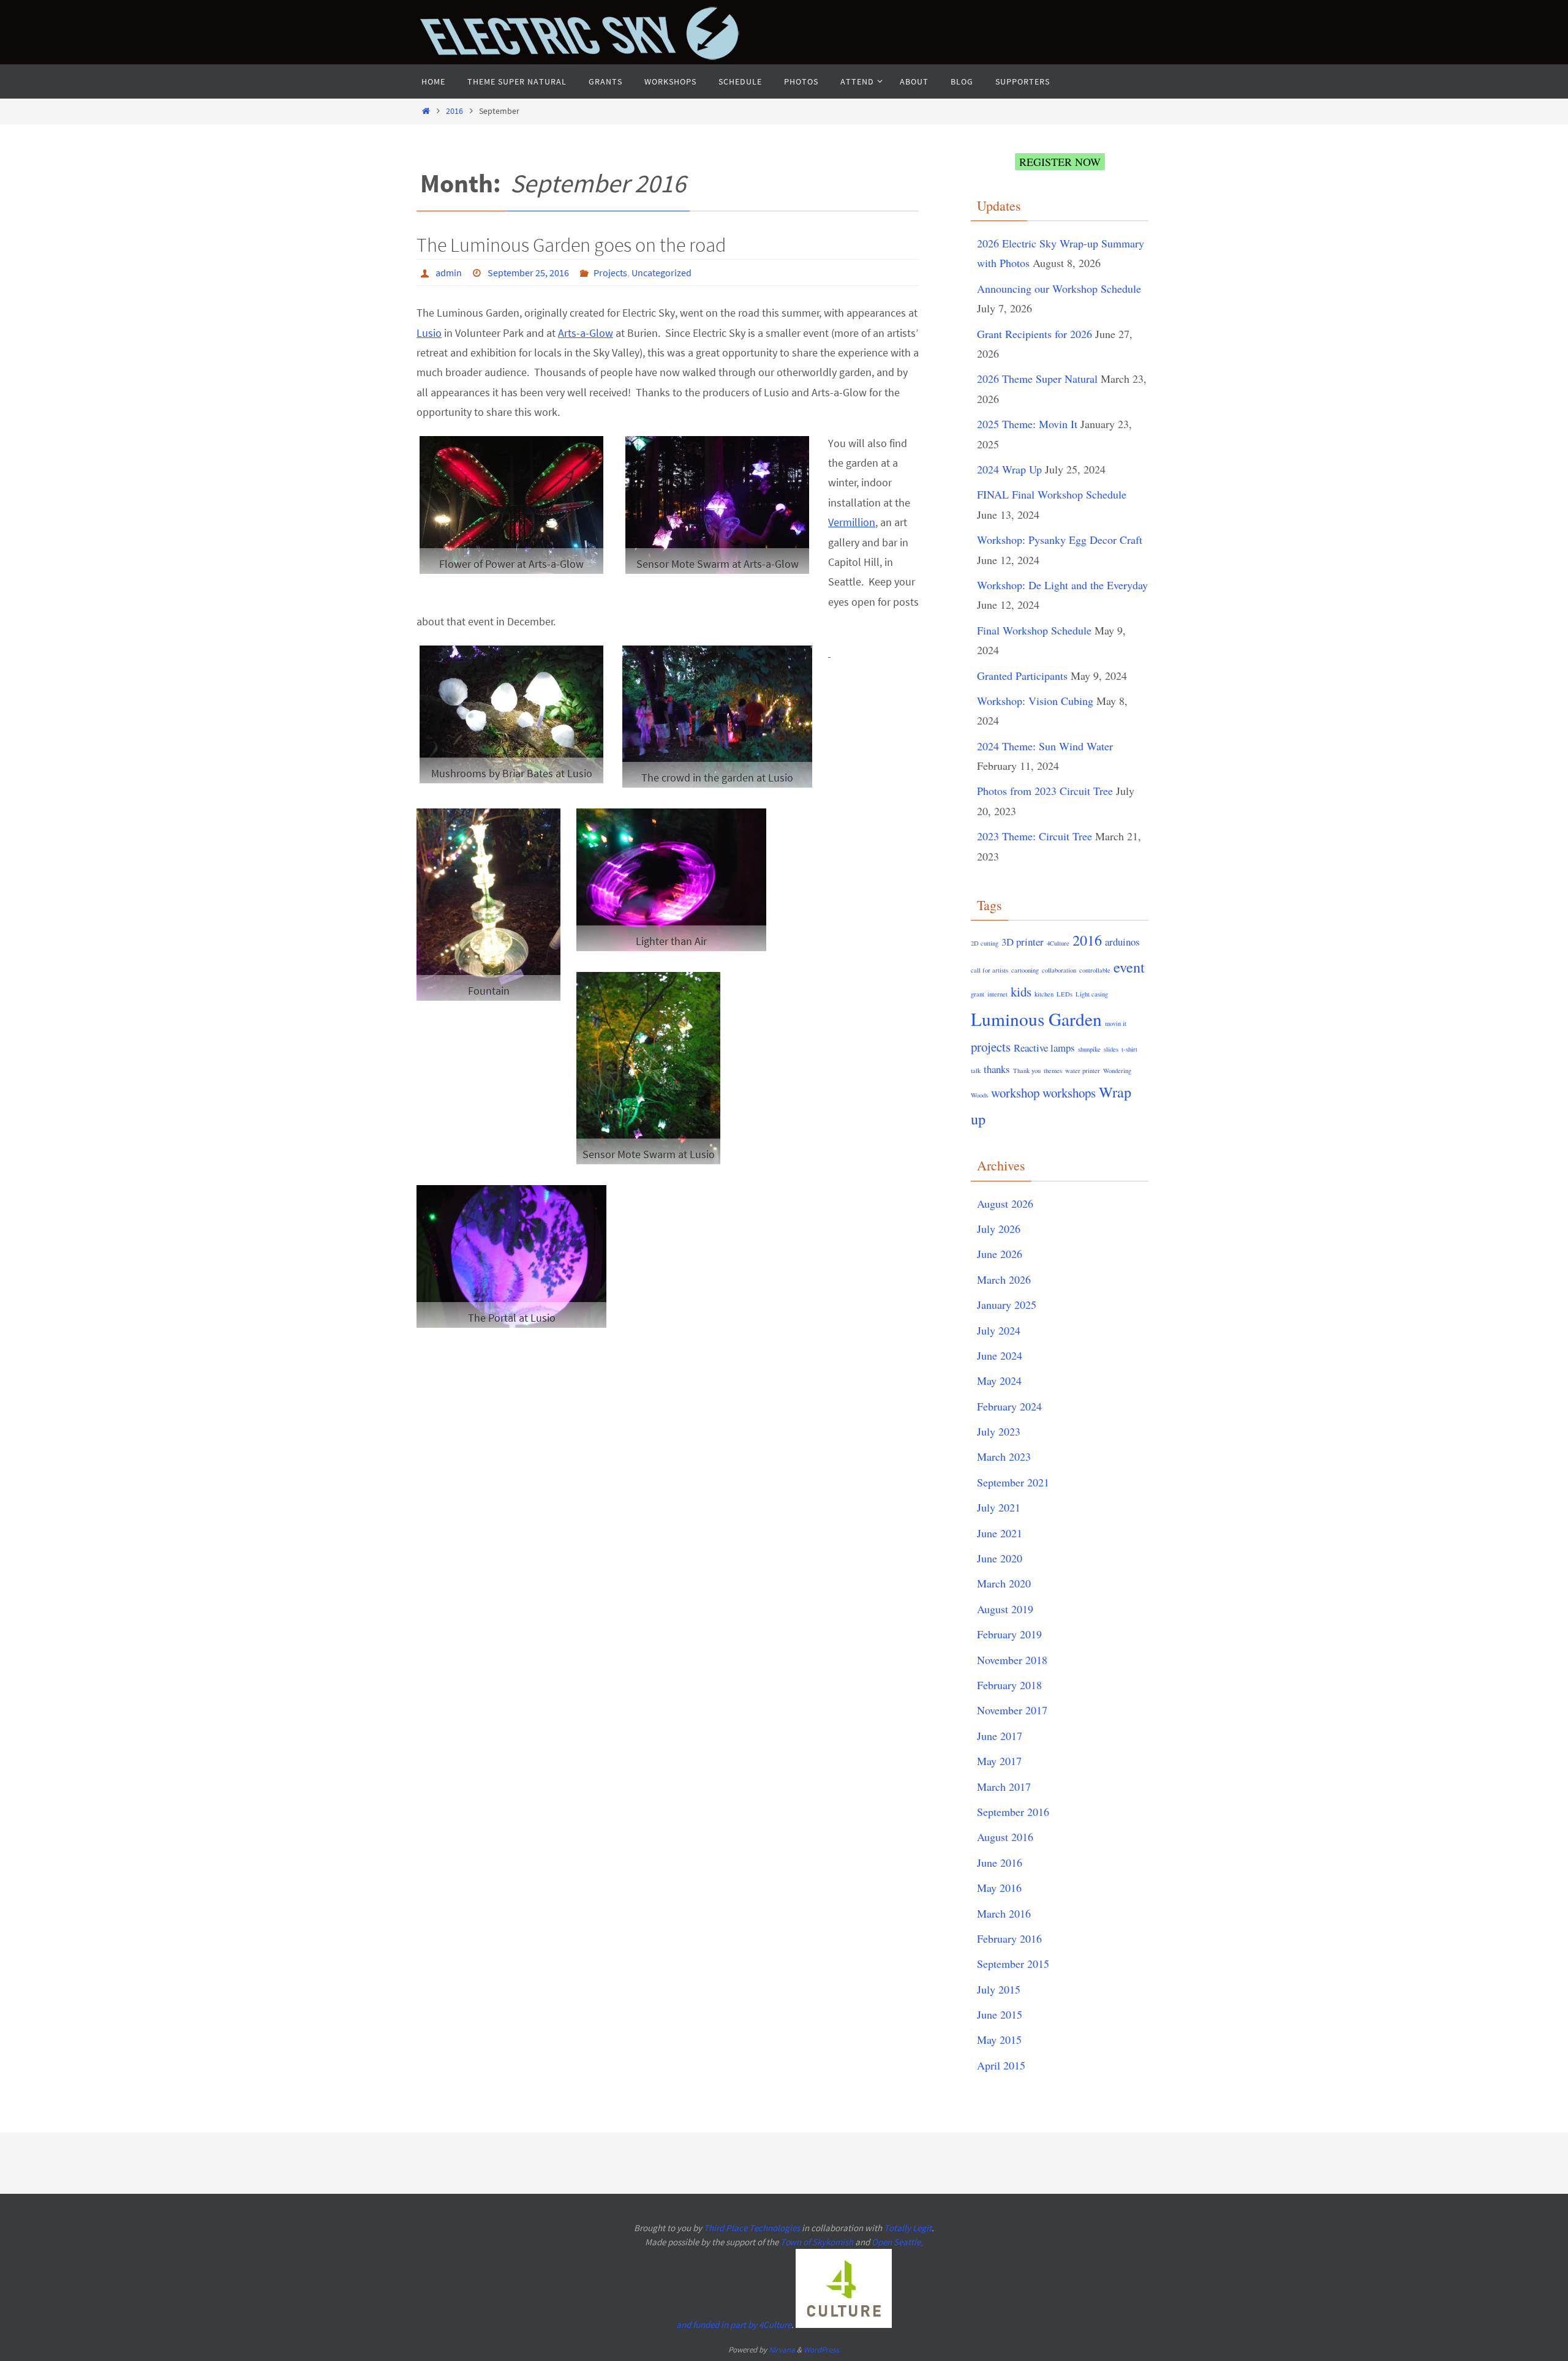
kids (1021, 992)
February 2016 (1009, 1938)
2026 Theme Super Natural (1037, 378)
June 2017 (1000, 1736)
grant (978, 994)
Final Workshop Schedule (1034, 630)
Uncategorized (661, 273)
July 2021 (999, 1507)
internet (997, 994)
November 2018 (1012, 1660)
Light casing (1092, 994)
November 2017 (1012, 1710)
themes (1053, 1071)
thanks (997, 1069)
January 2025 (1007, 1305)
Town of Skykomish (817, 2242)
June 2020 (1000, 1558)
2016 (454, 111)
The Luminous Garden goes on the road (571, 245)
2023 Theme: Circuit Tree (1035, 836)
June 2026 (1000, 1254)
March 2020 (1004, 1583)
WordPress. (822, 2350)
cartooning (1025, 970)
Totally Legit (908, 2228)
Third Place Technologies (752, 2228)
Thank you (1027, 1071)
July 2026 (999, 1229)
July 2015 (999, 1989)
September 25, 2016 (528, 273)
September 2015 (1013, 1964)
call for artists (989, 970)
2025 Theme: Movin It (1027, 424)
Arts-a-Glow (586, 333)
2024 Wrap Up (1009, 469)
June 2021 (1000, 1533)
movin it (1116, 1023)
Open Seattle (896, 2242)
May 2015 (999, 2039)
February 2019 (1009, 1634)
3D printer (1023, 942)
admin (449, 273)
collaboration (1059, 970)
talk (976, 1071)
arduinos (1122, 942)
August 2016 (1005, 1837)
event (1129, 967)
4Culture (1058, 943)
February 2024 (1009, 1406)
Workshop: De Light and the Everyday (1062, 585)
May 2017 (999, 1761)
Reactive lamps (1044, 1048)
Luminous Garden (1036, 1019)
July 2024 (999, 1330)
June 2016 (1000, 1862)
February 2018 (1009, 1685)
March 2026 (1004, 1279)
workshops (1069, 1093)
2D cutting (985, 943)
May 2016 (999, 1888)
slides (1111, 1049)
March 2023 (1004, 1456)
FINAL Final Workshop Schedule (1052, 494)
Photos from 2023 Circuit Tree (1045, 791)
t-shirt (1129, 1049)
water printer (1083, 1071)
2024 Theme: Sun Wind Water (1045, 746)
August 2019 (1005, 1609)
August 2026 (1005, 1203)
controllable (1095, 970)
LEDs (1065, 994)
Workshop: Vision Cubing (1035, 701)
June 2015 (1000, 2014)
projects (991, 1047)
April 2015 (1001, 2065)
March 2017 (1004, 1787)
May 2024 (999, 1380)
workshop (1015, 1093)
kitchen (1044, 994)
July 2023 (999, 1431)
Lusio (429, 333)
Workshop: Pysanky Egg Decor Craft (1060, 540)
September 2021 (1013, 1482)
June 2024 (1000, 1355)
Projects (610, 273)
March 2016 (1004, 1913)
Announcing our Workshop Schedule (1059, 288)
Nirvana (782, 2350)
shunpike (1089, 1049)
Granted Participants (1022, 676)
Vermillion (852, 522)
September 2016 (1013, 1812)
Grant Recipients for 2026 (1035, 334)
